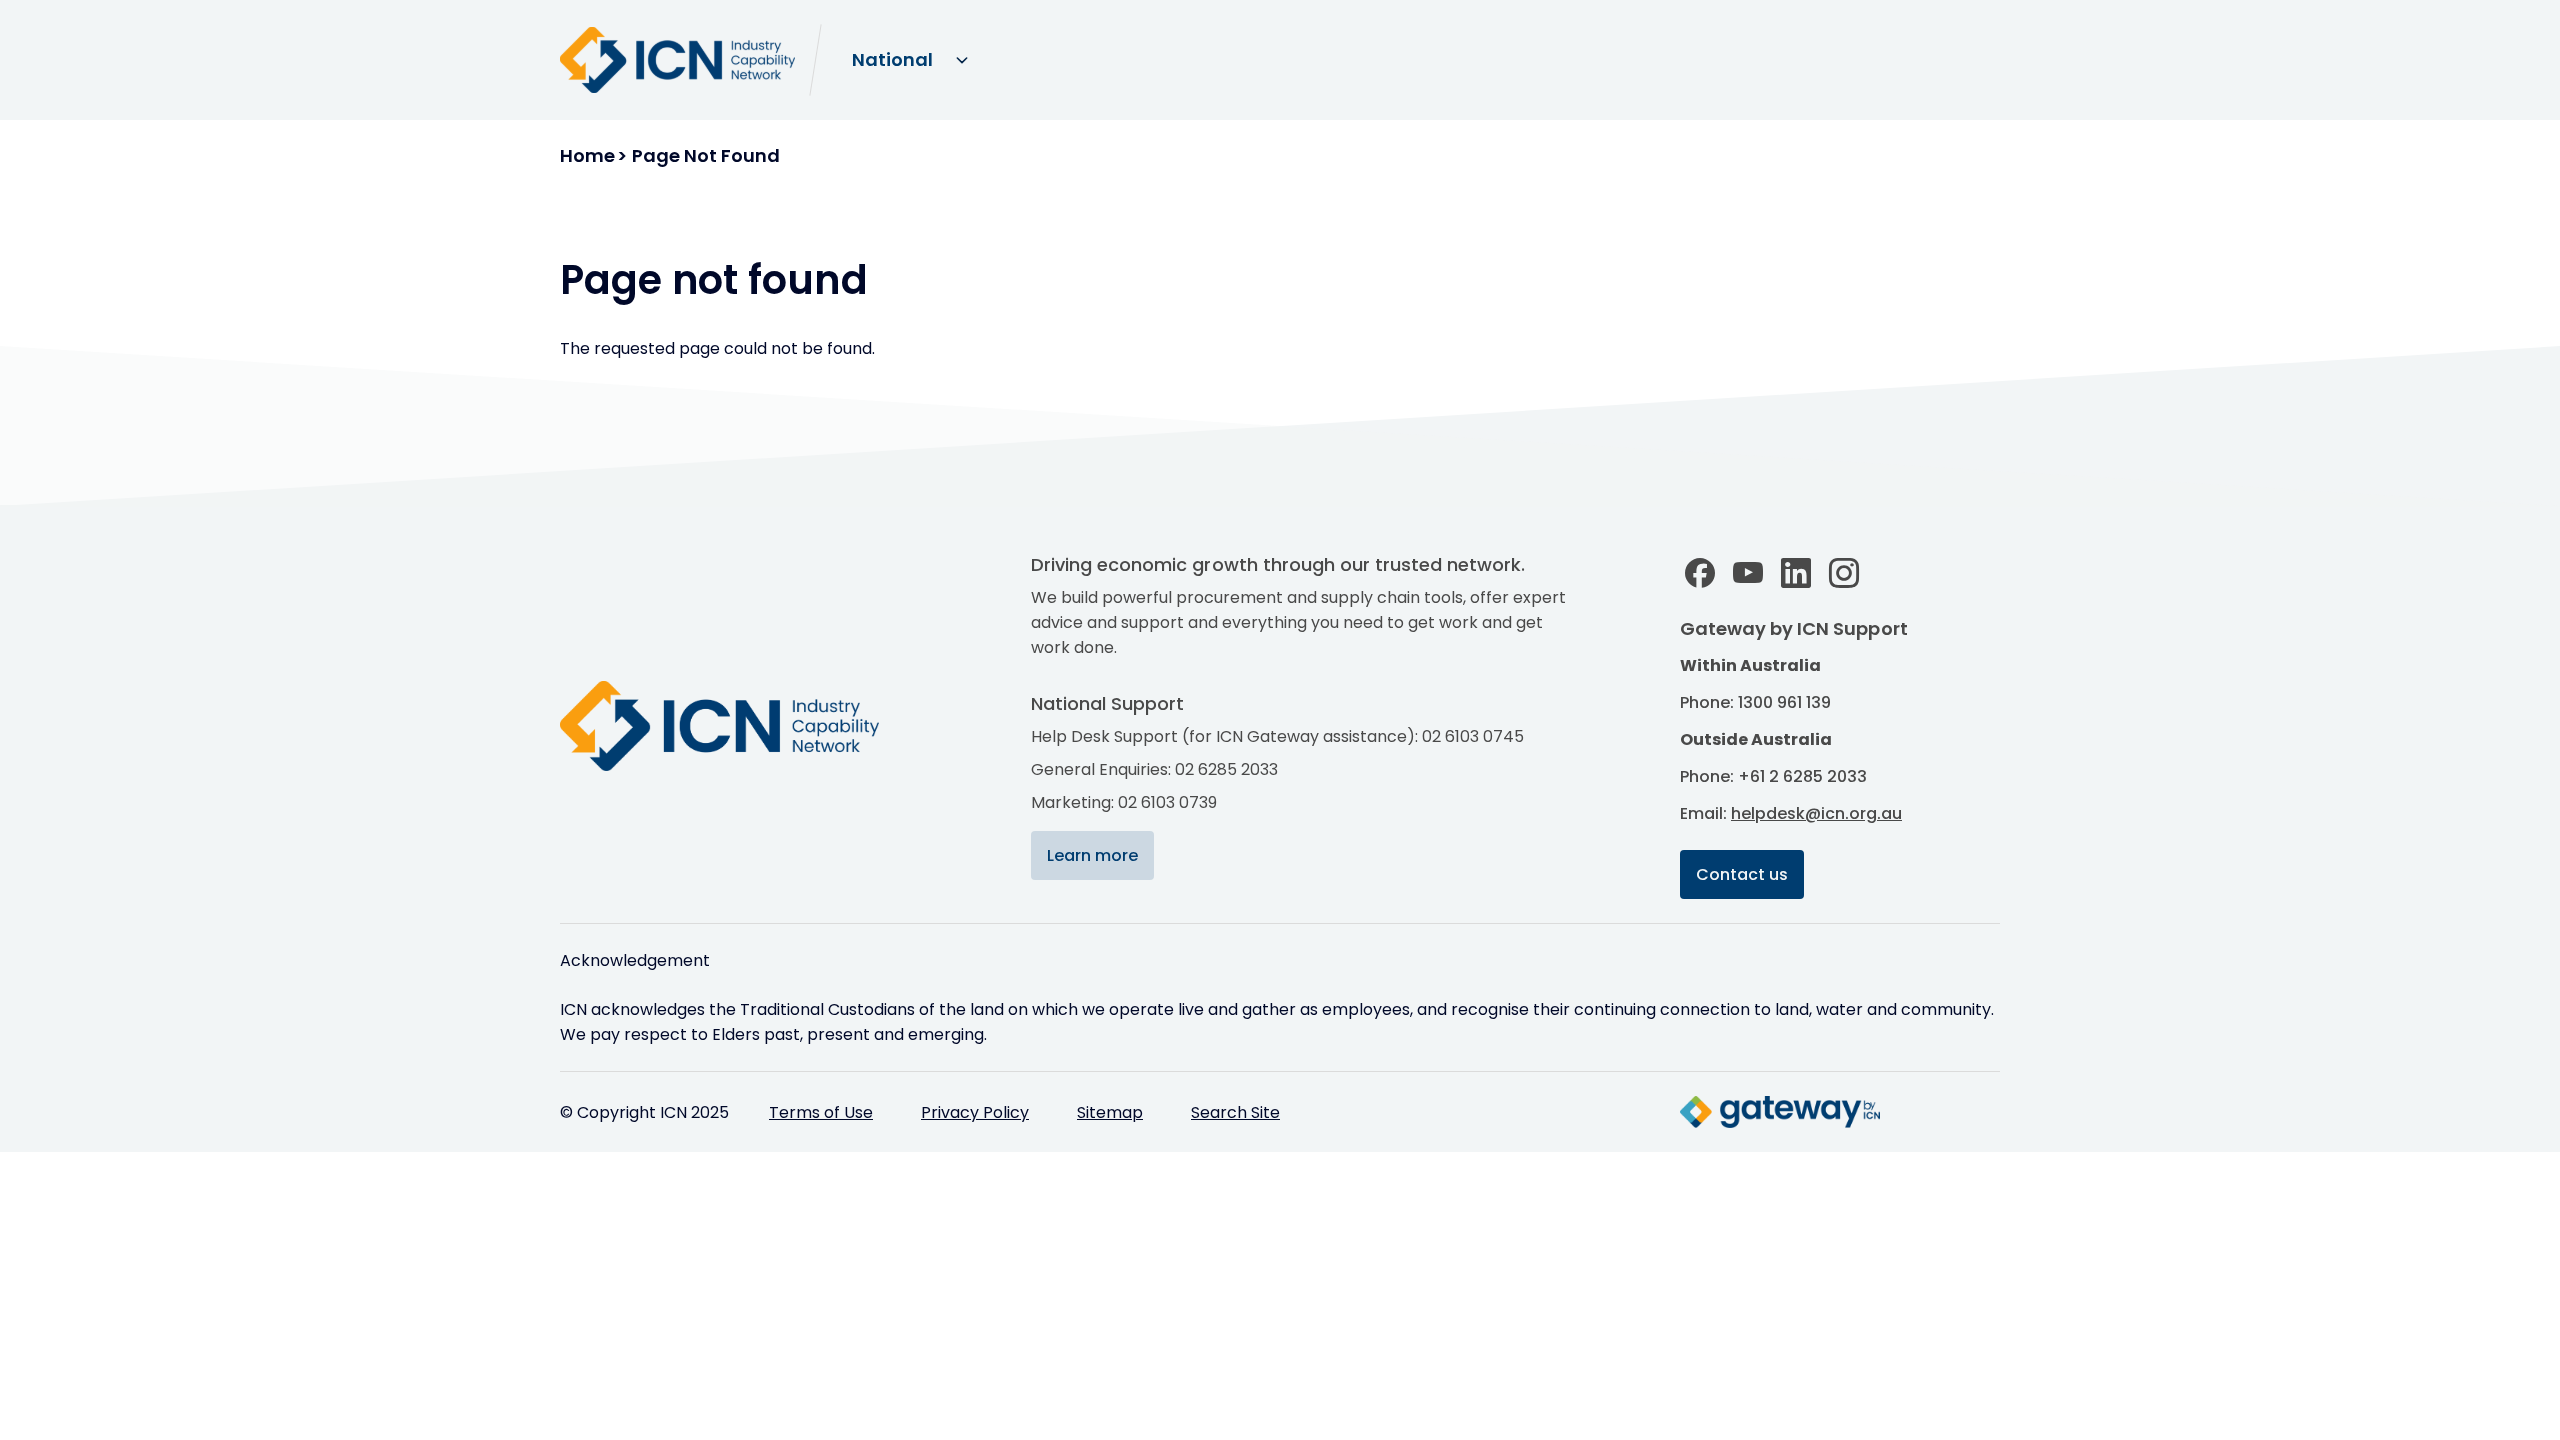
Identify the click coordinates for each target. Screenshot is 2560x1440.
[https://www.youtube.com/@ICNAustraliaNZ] (1748, 573)
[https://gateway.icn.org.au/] (1780, 1112)
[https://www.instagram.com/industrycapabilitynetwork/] (1844, 573)
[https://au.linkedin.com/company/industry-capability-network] (1796, 573)
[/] (740, 726)
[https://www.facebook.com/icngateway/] (1700, 573)
